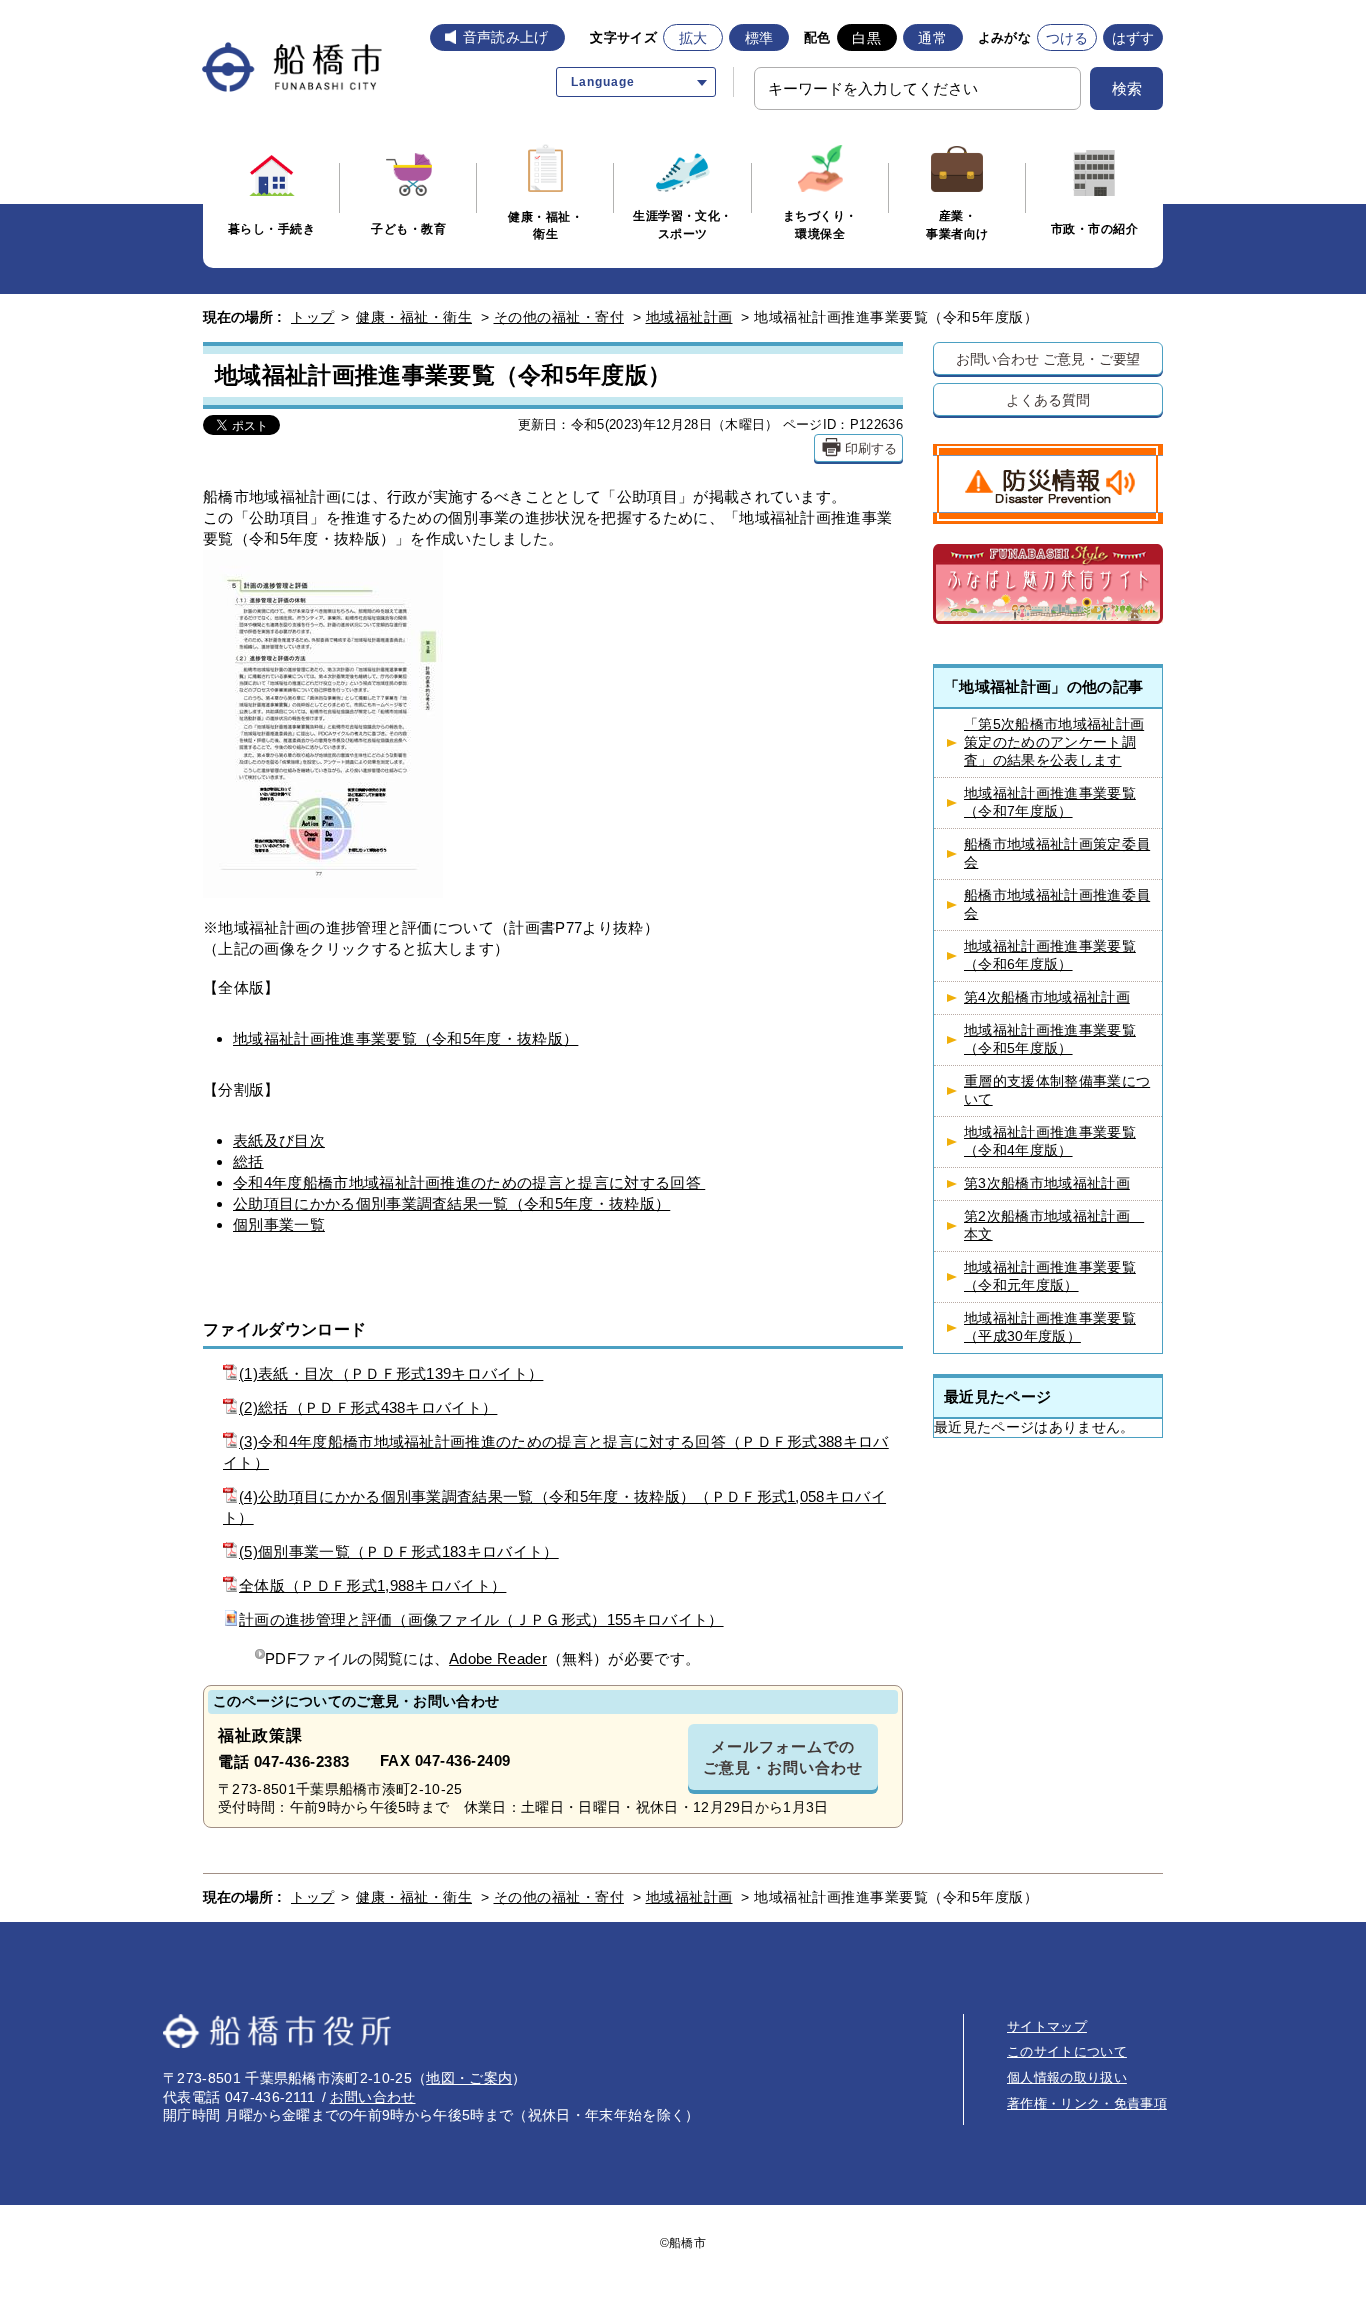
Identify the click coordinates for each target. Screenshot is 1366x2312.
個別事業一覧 (279, 1224)
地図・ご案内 (469, 2078)
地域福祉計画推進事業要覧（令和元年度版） (1050, 1276)
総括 (248, 1161)
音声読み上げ (506, 37)
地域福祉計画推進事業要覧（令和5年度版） (1050, 1039)
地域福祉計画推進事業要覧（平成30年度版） (1050, 1327)
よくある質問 (1047, 399)
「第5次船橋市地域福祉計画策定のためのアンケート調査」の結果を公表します (1054, 742)
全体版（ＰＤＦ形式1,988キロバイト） (372, 1585)
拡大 (693, 38)
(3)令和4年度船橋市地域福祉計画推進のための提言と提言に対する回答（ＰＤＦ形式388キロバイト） (556, 1452)
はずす (1133, 38)
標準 (759, 38)
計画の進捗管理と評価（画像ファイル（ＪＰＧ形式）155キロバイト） (481, 1619)
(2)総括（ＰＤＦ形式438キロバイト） (368, 1407)
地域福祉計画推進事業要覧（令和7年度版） (1050, 802)
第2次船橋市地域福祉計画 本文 (1054, 1225)
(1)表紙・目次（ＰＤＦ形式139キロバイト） (391, 1373)
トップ (313, 317)
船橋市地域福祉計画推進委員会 (1057, 904)
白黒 (866, 38)
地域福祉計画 (689, 317)
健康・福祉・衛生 (414, 317)
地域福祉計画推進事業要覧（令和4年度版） (1050, 1141)
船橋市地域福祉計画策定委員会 (1057, 853)
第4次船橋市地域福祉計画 (1047, 997)
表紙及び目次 (279, 1140)
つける (1067, 38)
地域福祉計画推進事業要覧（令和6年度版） (1050, 955)
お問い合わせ (373, 2097)
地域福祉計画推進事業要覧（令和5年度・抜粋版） (405, 1038)
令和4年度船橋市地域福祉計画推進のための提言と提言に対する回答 (469, 1182)
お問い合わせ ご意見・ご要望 (1048, 358)
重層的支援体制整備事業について (1057, 1090)
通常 (932, 38)
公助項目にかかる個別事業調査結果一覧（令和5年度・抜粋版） (451, 1203)
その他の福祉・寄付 (559, 317)
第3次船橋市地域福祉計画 (1047, 1183)
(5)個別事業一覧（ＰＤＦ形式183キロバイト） (399, 1551)
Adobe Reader (498, 1658)
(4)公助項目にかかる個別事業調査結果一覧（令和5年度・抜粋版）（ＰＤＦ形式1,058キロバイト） (554, 1507)
